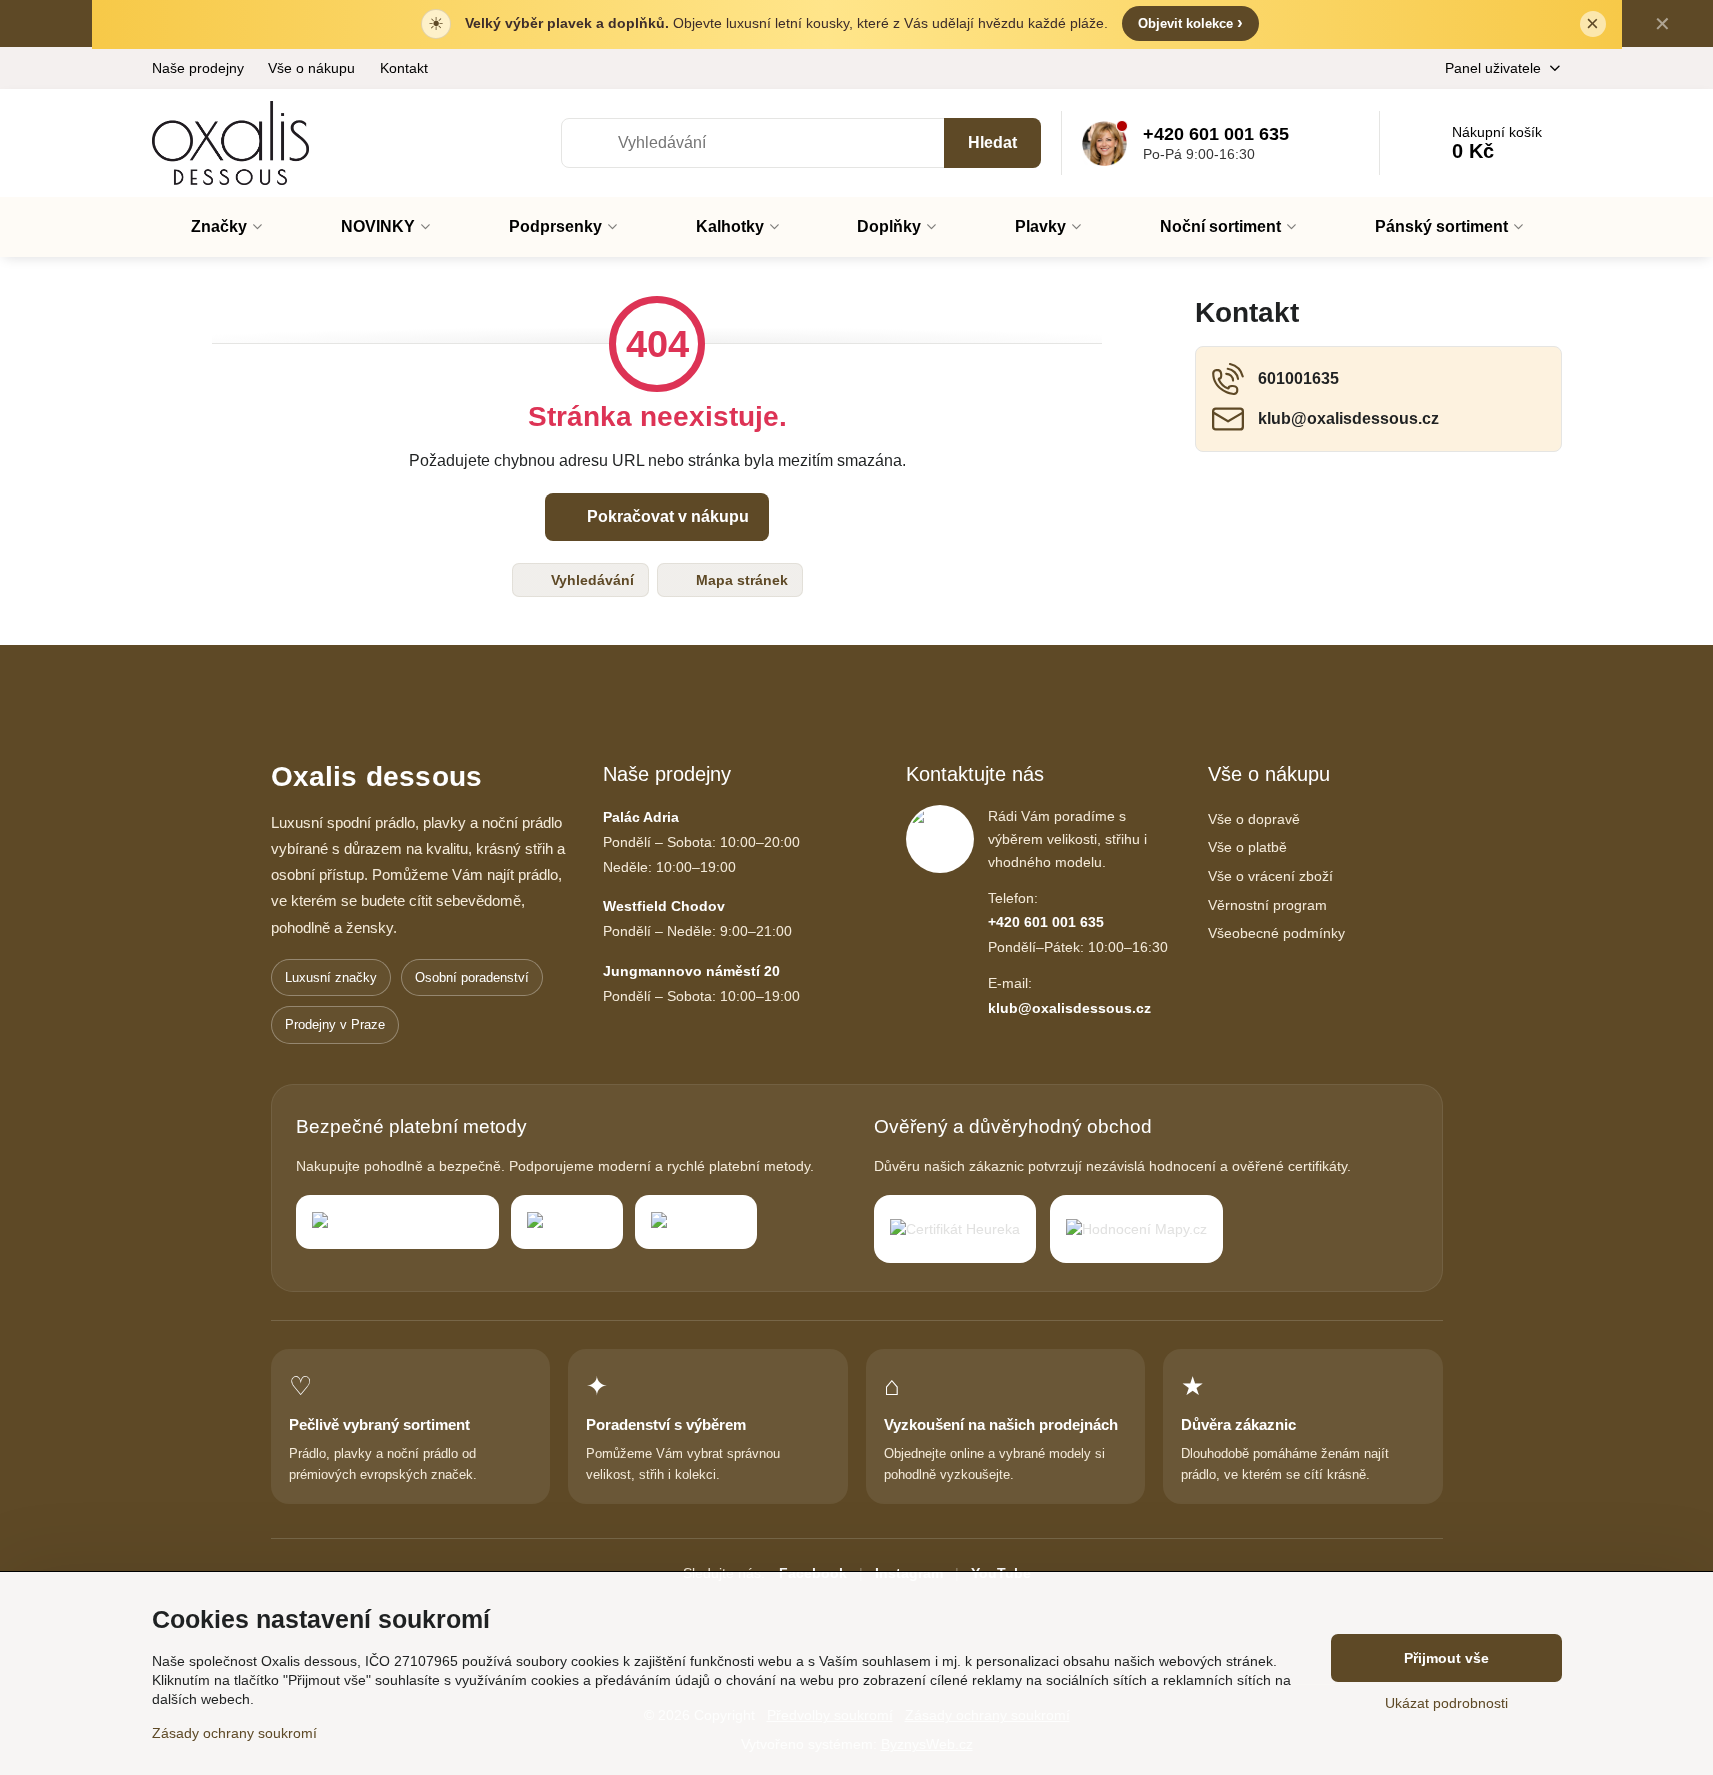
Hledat (992, 142)
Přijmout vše (1446, 1658)
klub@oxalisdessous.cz (1069, 1008)
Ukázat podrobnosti (1446, 1703)
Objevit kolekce (1190, 22)
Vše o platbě (1247, 847)
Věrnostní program (1267, 905)
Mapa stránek (740, 580)
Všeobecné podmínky (1276, 933)
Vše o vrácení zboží (1270, 876)
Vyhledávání (590, 580)
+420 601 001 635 (1046, 922)
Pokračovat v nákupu (666, 516)
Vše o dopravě (1254, 819)
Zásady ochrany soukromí (234, 1733)
